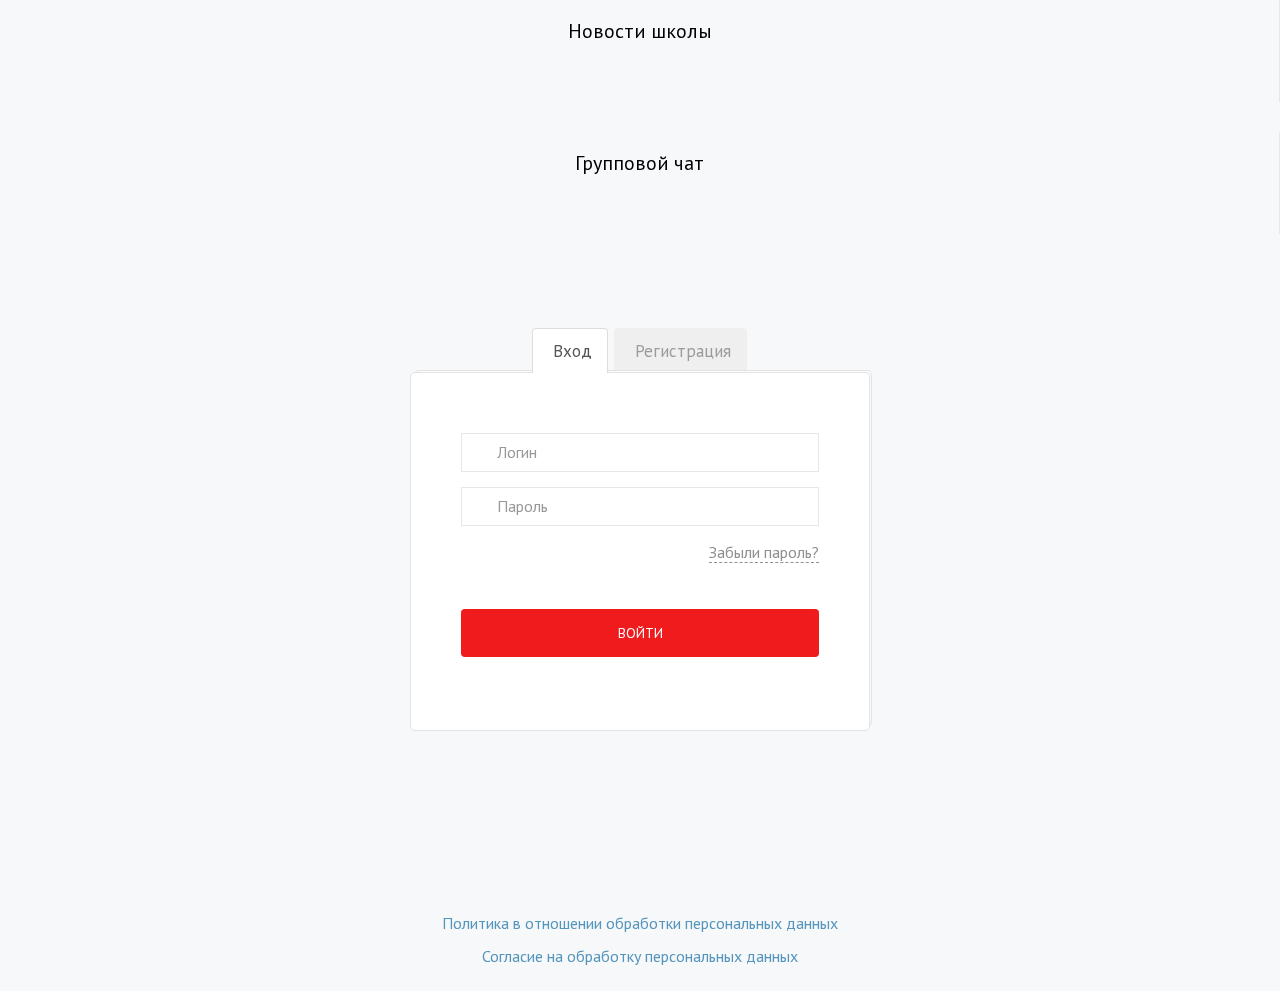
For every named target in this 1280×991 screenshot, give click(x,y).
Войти (640, 633)
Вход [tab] (572, 351)
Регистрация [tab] (683, 351)
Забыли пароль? (764, 552)
